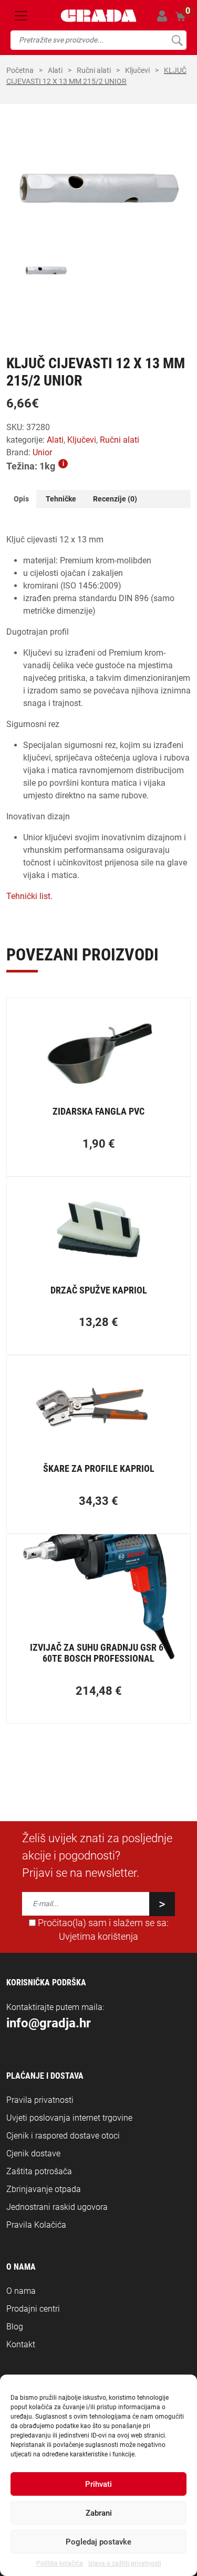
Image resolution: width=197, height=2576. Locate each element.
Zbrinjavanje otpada (44, 2189)
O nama (21, 2291)
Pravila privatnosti (40, 2100)
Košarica (180, 15)
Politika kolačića (60, 2563)
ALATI (55, 70)
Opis (21, 499)
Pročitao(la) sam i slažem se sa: (102, 1930)
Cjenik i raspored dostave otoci (63, 2136)
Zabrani (99, 2513)
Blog (15, 2327)
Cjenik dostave (33, 2153)
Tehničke (61, 499)
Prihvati (98, 2484)
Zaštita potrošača (39, 2171)
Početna (20, 70)
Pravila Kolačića (36, 2225)
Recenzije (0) (115, 499)
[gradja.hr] (99, 16)
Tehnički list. (29, 896)
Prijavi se (162, 16)
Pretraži (177, 40)
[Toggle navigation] (21, 16)
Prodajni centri (33, 2309)
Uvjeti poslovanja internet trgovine (69, 2118)
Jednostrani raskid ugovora (57, 2207)
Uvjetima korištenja (98, 1937)
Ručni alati (94, 70)
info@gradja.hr (49, 2023)
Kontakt (21, 2344)
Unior (42, 452)
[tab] (21, 499)
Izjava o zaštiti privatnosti (125, 2563)
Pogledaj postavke (98, 2542)
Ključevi (137, 70)
